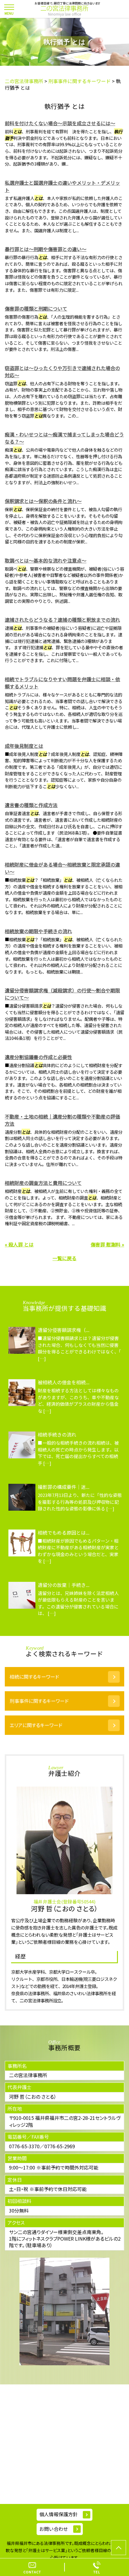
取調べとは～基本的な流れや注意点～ (46, 560)
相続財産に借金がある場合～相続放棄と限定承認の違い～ (62, 868)
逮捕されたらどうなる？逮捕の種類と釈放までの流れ (62, 620)
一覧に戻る (64, 1258)
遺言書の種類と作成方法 (31, 805)
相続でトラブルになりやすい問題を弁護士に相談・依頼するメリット (62, 683)
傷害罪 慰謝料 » (107, 1244)
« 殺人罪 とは (19, 1244)
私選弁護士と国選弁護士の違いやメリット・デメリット (62, 186)
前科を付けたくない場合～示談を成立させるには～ (60, 123)
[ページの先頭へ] (118, 2548)
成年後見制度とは (24, 746)
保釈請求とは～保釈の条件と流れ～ (43, 501)
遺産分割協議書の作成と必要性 (38, 1057)
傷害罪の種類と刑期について (36, 308)
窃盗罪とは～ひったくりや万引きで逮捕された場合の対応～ (62, 372)
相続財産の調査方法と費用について (43, 1183)
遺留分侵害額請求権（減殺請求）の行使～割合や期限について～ (62, 994)
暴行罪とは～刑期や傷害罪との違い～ (46, 249)
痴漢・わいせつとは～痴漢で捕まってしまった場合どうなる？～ (64, 438)
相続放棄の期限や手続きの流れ (38, 931)
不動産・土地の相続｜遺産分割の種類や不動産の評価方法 (62, 1120)
